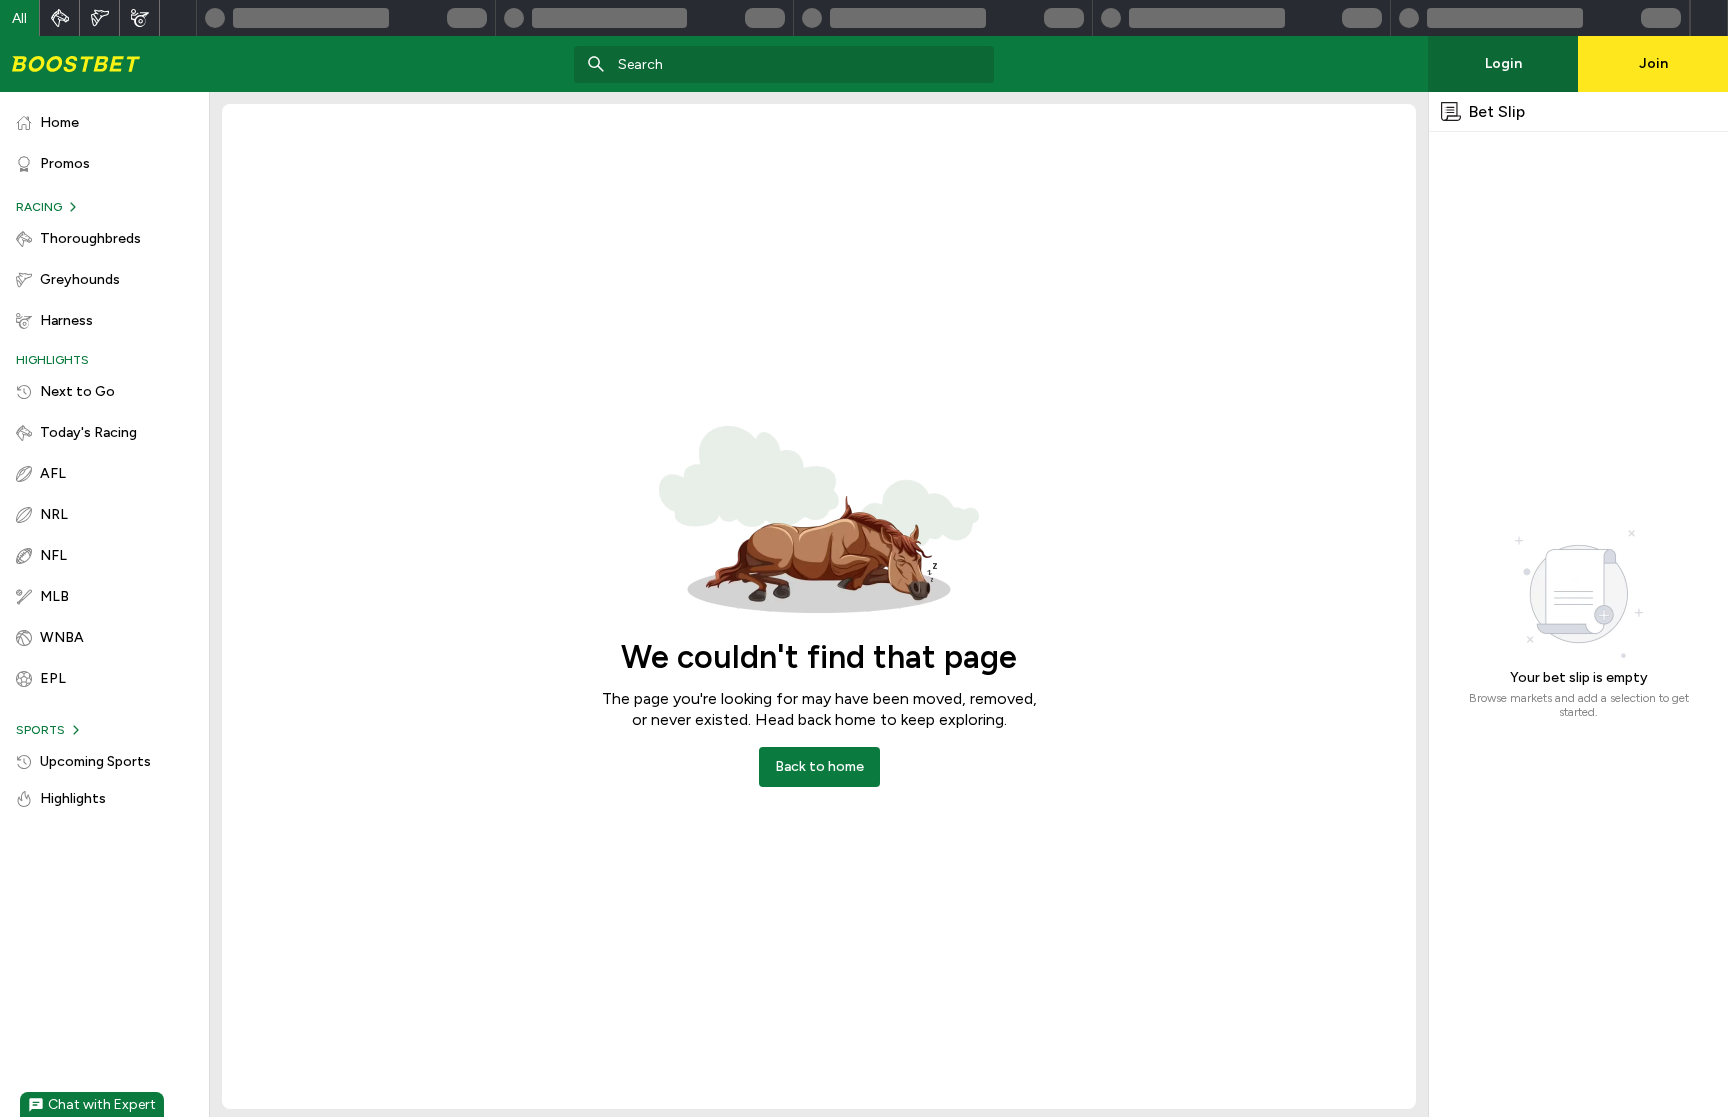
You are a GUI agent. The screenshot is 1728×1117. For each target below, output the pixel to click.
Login (1503, 63)
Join (1653, 63)
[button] (20, 18)
